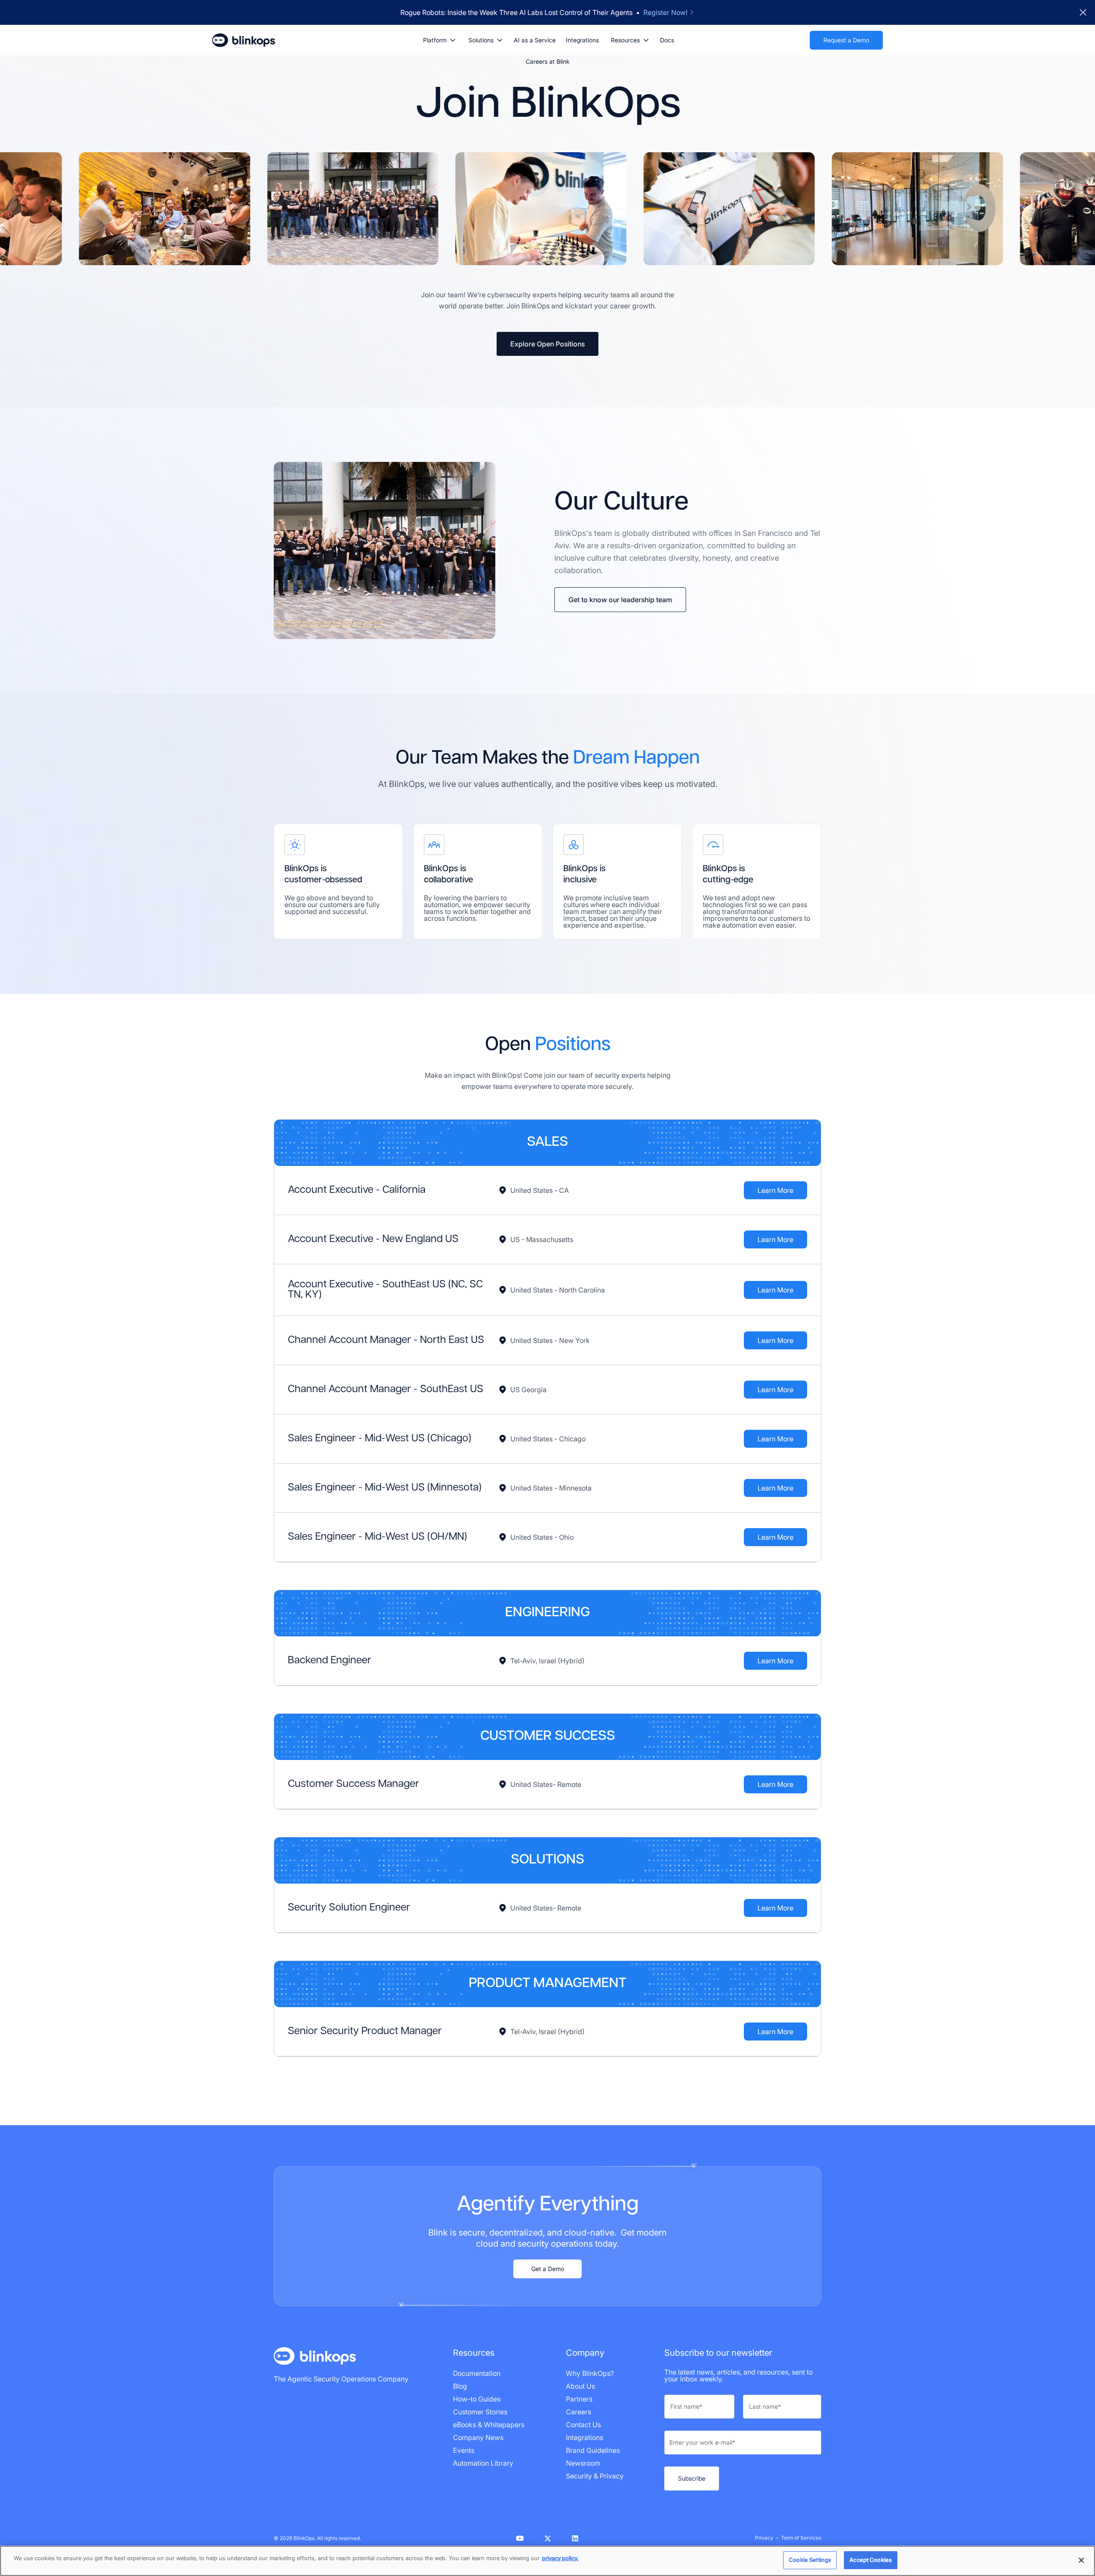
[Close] (1081, 2560)
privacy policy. (560, 2558)
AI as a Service (535, 40)
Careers (579, 2412)
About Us (580, 2386)
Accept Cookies (871, 2560)
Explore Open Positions (547, 344)
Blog (460, 2386)
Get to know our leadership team (620, 600)
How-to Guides (477, 2399)
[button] (439, 40)
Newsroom (583, 2463)
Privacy (764, 2538)
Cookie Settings (810, 2560)
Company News (478, 2437)
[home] (244, 40)
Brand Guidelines (593, 2450)
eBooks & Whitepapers (489, 2425)
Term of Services (801, 2538)
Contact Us (583, 2425)
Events (464, 2450)
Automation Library (483, 2463)
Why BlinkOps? (590, 2373)
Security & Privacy (595, 2476)
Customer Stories (480, 2412)
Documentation (477, 2373)
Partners (579, 2399)
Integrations (582, 40)
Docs (667, 40)
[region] (547, 2561)
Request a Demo (846, 40)
